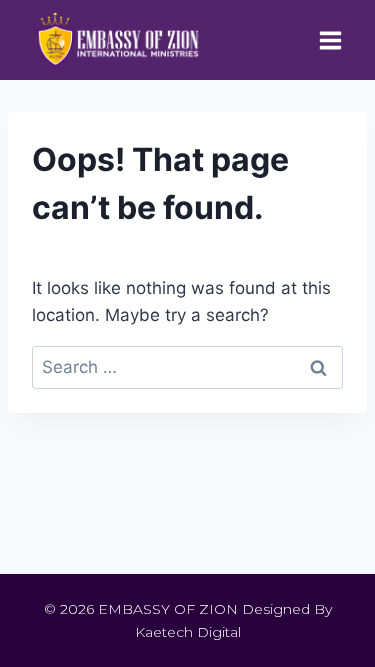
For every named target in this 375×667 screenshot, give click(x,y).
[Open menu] (330, 40)
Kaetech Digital (188, 632)
